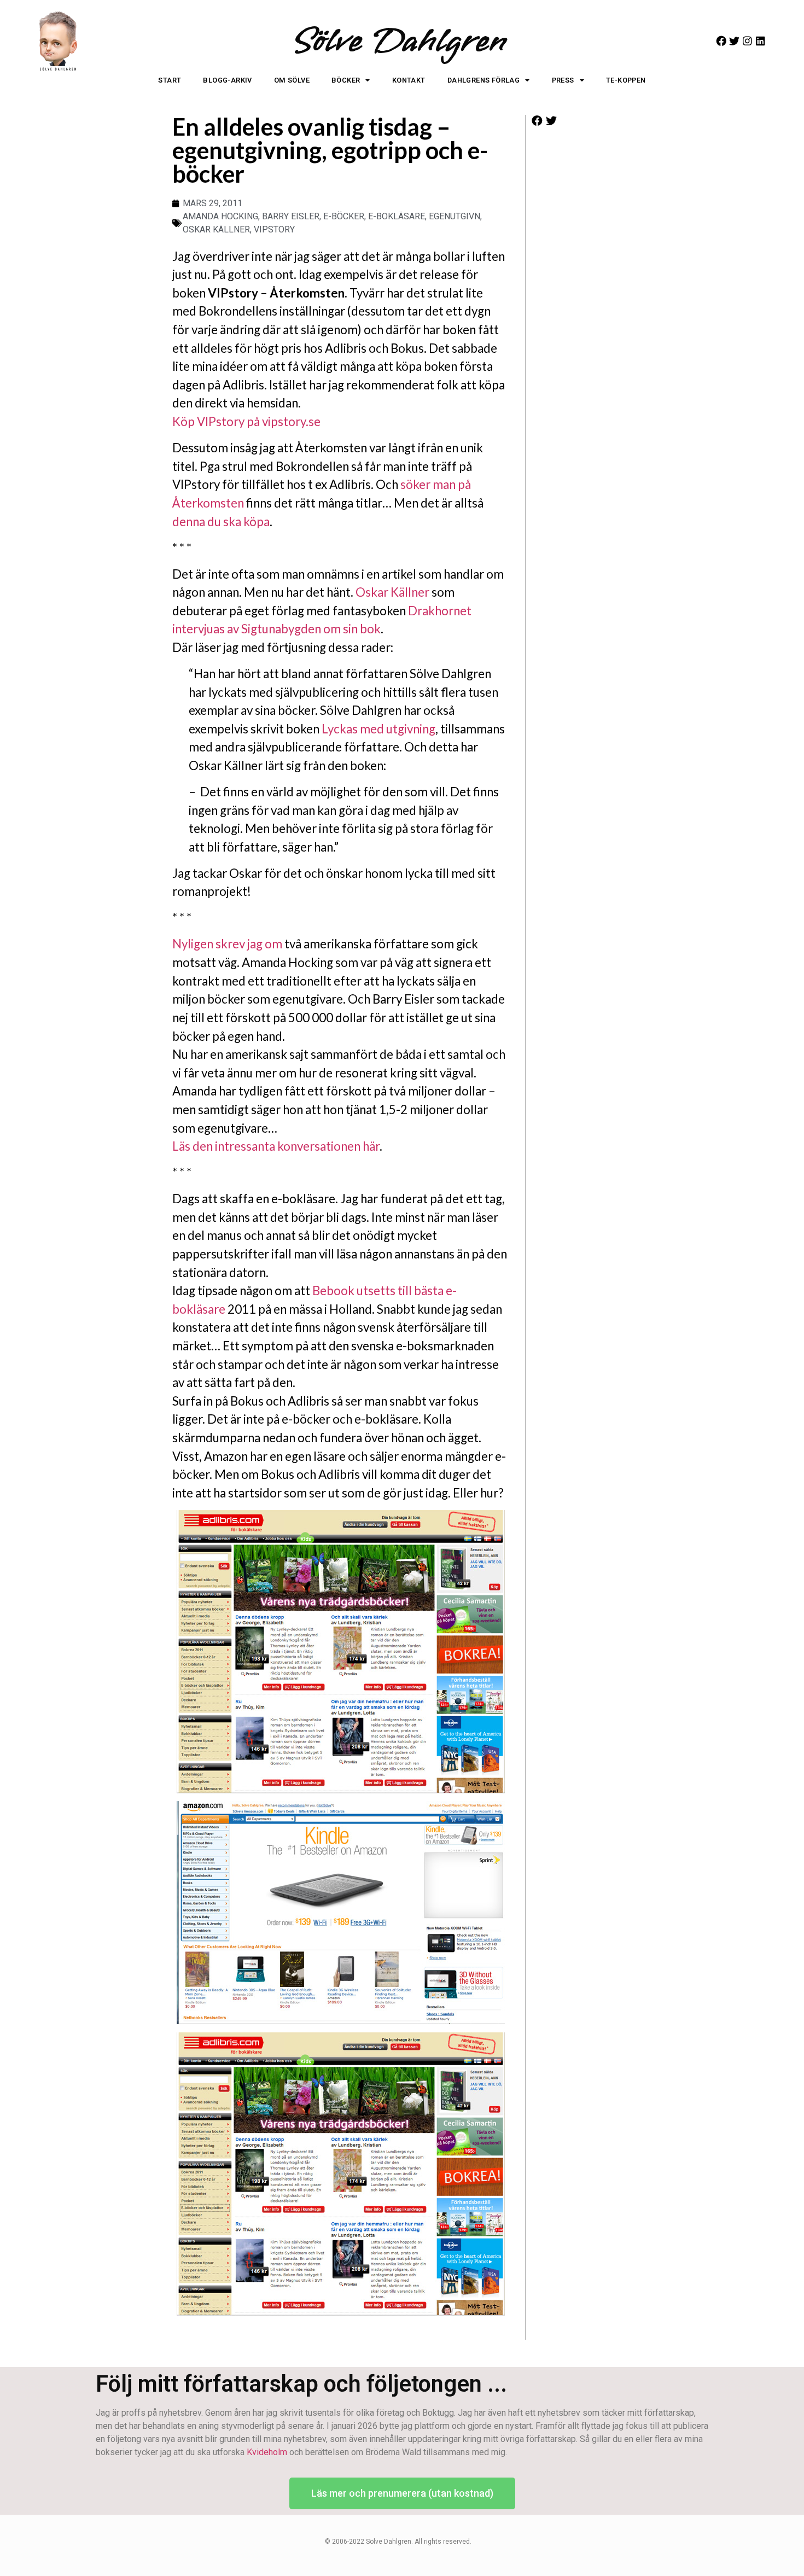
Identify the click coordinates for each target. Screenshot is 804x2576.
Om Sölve (292, 80)
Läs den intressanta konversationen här (276, 1146)
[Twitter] (734, 41)
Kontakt (409, 80)
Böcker (346, 80)
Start (170, 80)
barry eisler (291, 216)
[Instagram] (747, 41)
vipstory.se (291, 421)
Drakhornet (440, 611)
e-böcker (344, 216)
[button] (537, 121)
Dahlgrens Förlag (483, 80)
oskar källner (216, 229)
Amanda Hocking (220, 216)
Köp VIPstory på (217, 421)
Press (563, 80)
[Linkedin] (761, 41)
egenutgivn (455, 216)
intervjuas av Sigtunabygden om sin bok (276, 629)
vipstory (274, 229)
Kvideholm (267, 2452)
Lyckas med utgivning (378, 729)
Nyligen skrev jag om (227, 944)
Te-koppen (626, 80)
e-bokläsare (397, 216)
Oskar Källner (392, 592)
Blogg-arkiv (227, 80)
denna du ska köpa (221, 521)
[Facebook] (721, 41)
